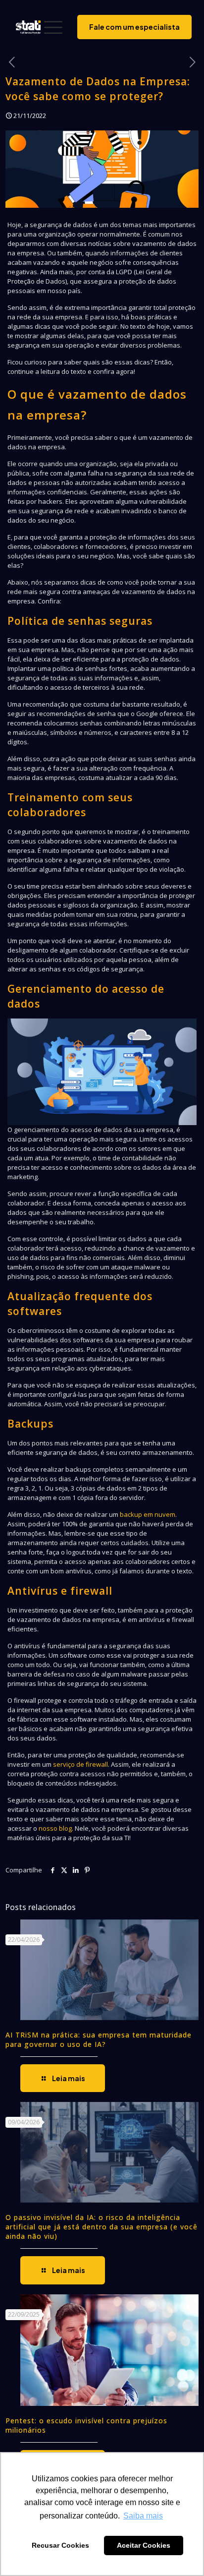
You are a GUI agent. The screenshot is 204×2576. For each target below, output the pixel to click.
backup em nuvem (148, 1514)
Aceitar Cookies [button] (144, 2545)
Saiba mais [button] (143, 2516)
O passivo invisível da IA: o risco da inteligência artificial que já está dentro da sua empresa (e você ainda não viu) (102, 2227)
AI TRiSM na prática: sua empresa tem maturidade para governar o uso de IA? (99, 2039)
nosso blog (55, 1828)
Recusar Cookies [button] (60, 2545)
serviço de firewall (80, 1764)
